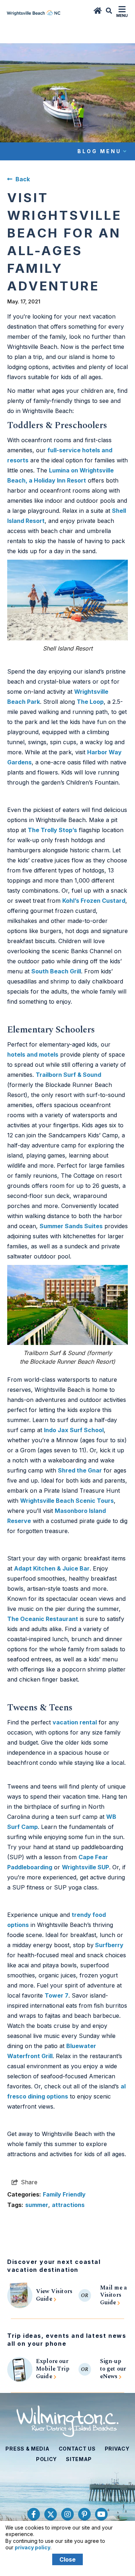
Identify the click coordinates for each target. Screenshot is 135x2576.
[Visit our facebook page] (34, 2514)
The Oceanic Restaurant (43, 1619)
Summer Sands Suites (71, 1226)
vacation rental (75, 1722)
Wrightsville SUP (85, 1867)
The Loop (90, 702)
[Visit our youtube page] (101, 2514)
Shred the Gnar (80, 1470)
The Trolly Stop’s (52, 830)
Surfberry (109, 1945)
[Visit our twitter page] (51, 2514)
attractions (68, 2205)
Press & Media (27, 2449)
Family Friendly (64, 2194)
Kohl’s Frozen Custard (94, 901)
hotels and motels (33, 1054)
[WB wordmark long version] (34, 12)
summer (37, 2205)
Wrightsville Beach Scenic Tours (67, 1501)
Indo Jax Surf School (74, 1430)
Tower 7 (57, 1995)
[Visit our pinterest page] (84, 2514)
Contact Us (77, 2449)
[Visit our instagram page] (67, 2514)
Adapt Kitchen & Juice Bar (52, 1568)
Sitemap (79, 2459)
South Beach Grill (56, 971)
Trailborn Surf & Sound (68, 1075)
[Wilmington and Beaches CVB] (67, 2421)
